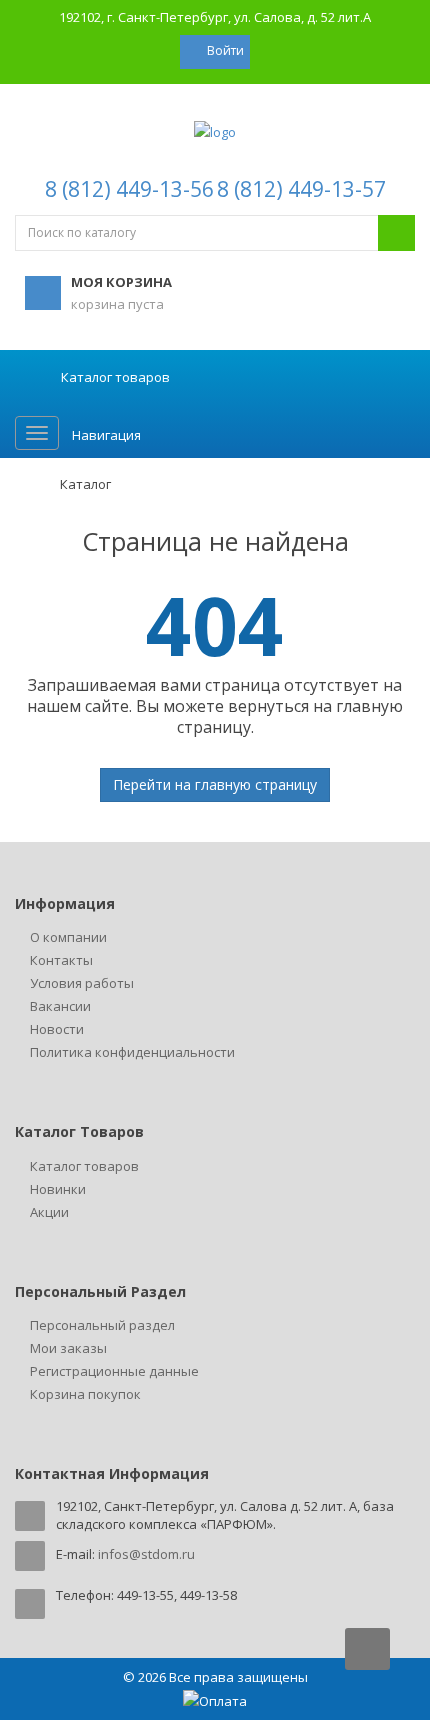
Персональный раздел (102, 1325)
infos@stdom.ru (146, 1554)
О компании (68, 937)
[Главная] (25, 484)
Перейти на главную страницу (215, 784)
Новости (57, 1029)
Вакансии (60, 1006)
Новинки (58, 1189)
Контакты (61, 960)
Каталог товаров (84, 1166)
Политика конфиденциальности (132, 1052)
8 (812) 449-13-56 (129, 189)
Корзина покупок (85, 1394)
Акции (49, 1212)
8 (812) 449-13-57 (301, 189)
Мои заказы (68, 1348)
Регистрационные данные (114, 1371)
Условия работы (82, 983)
